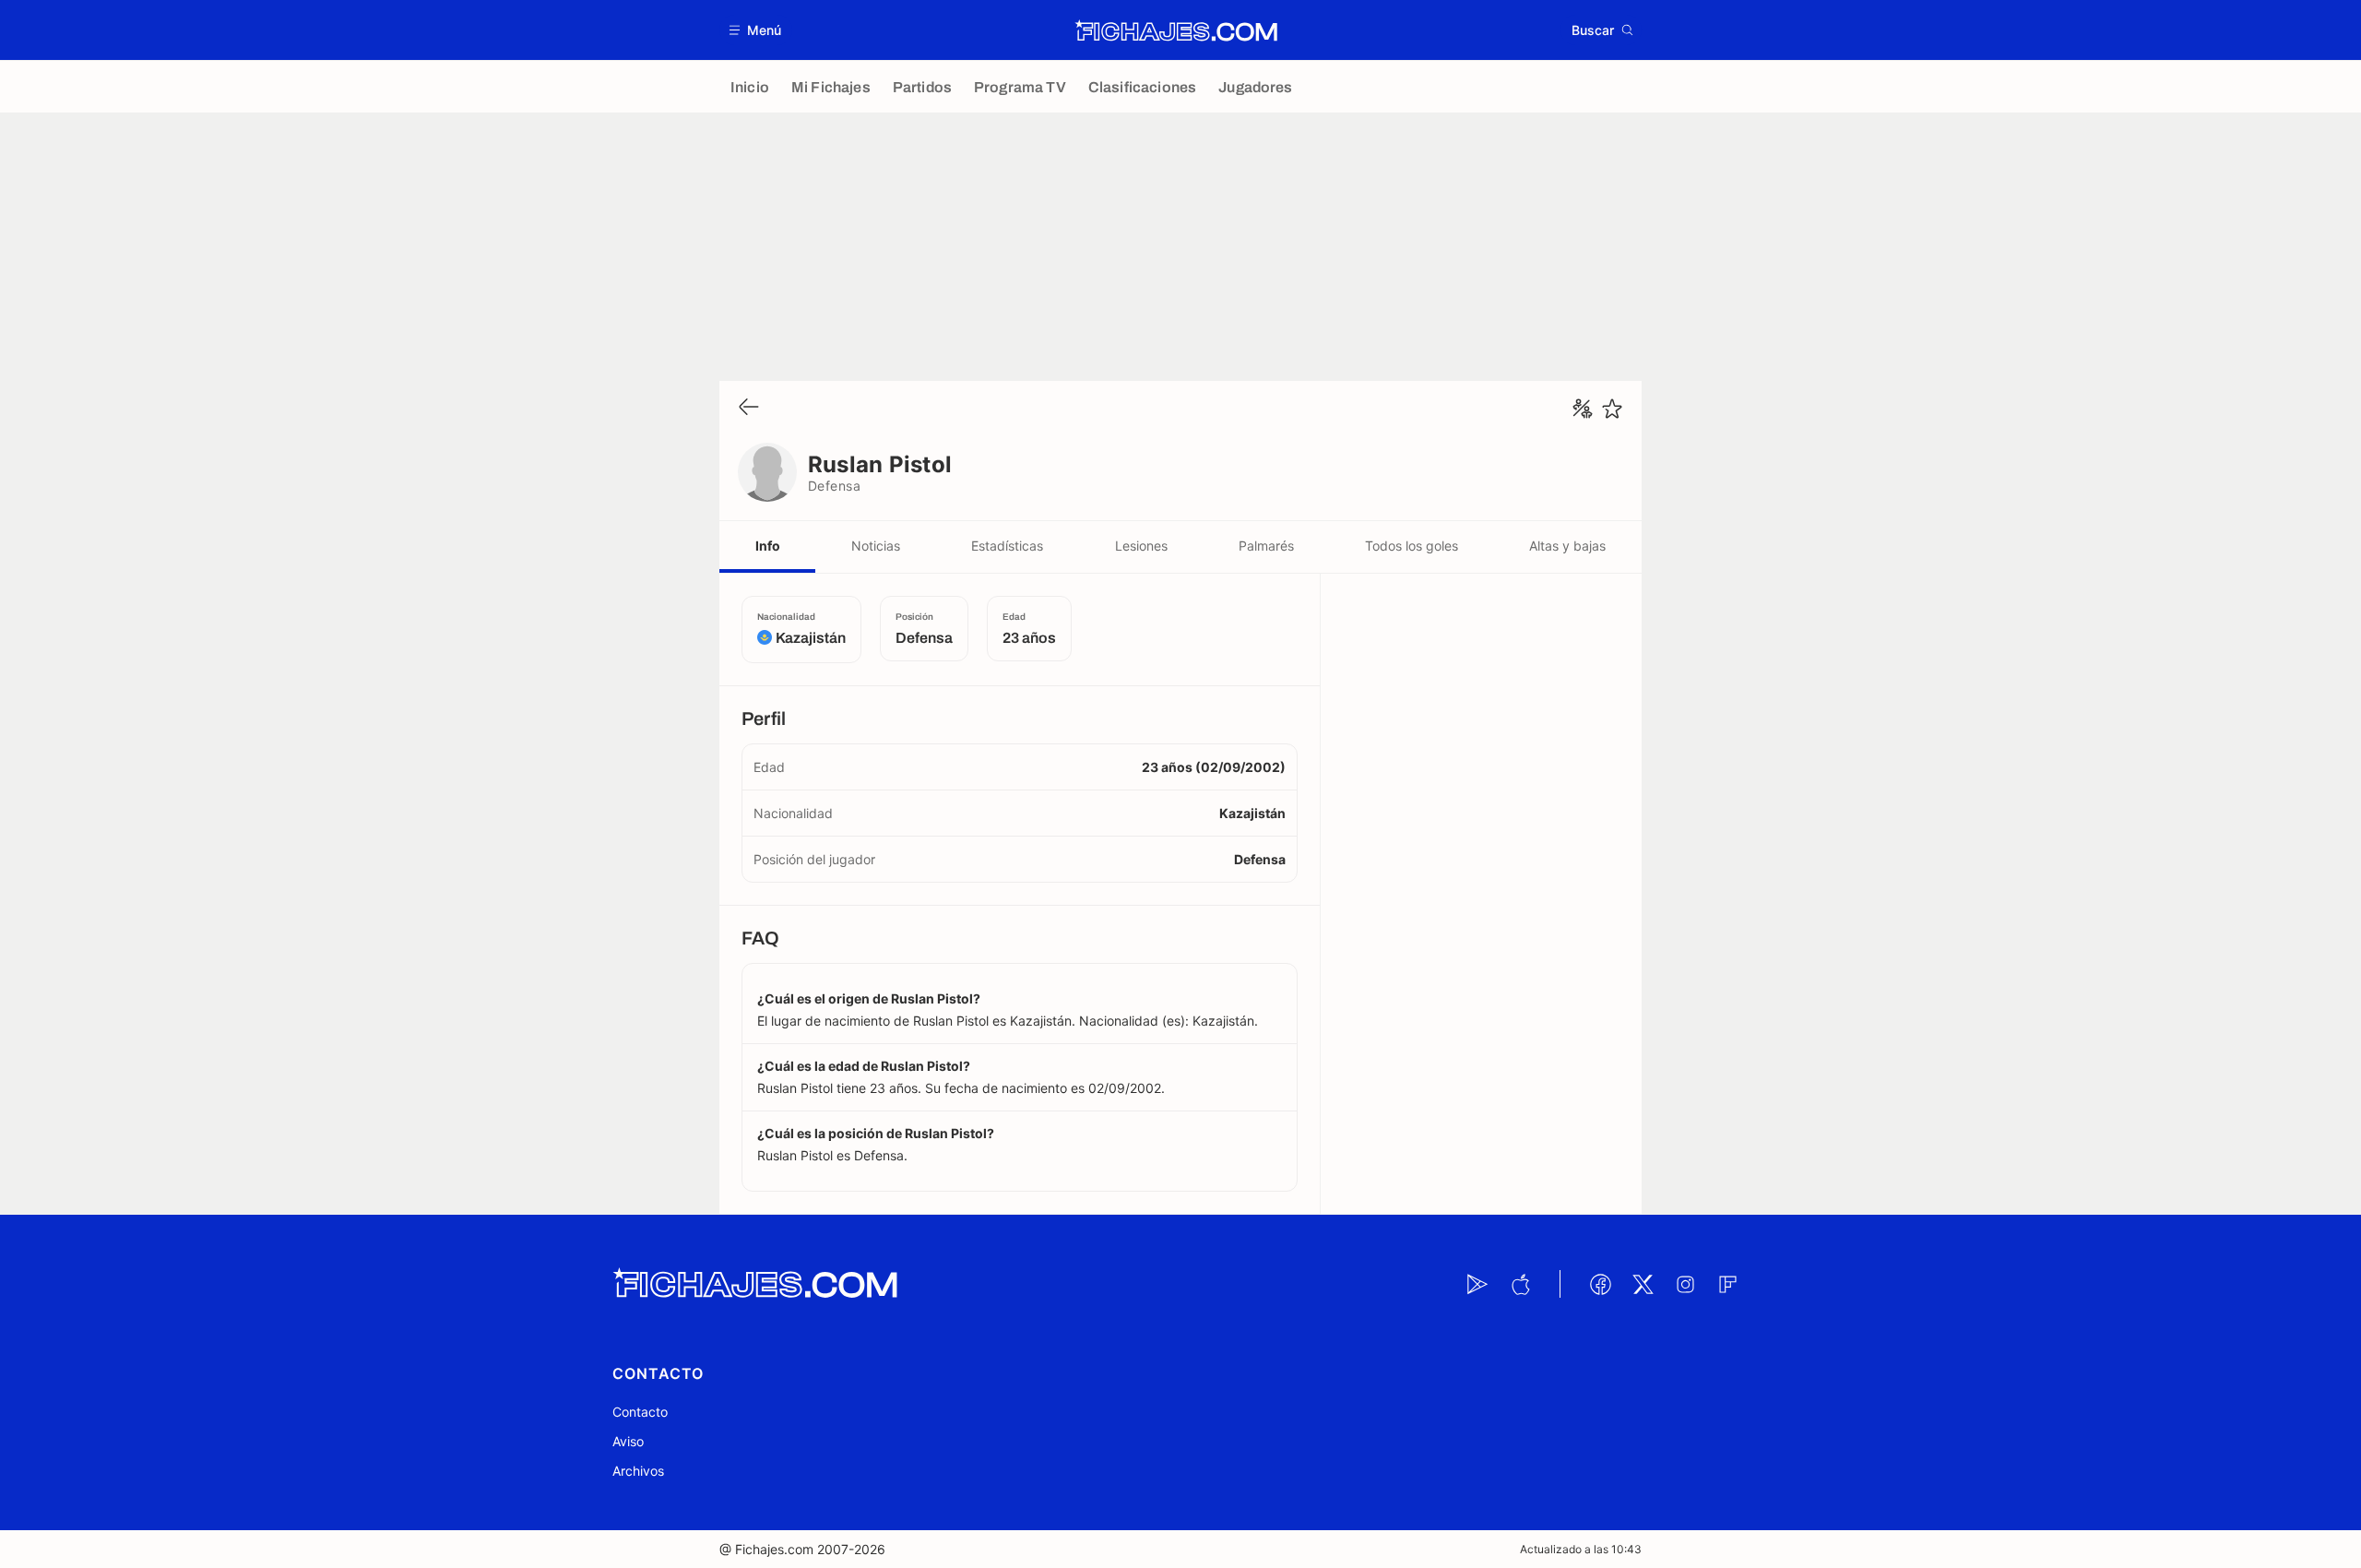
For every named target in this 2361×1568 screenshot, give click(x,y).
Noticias (876, 546)
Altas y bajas (1567, 546)
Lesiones (1141, 546)
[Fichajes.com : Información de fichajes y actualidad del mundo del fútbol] (1176, 30)
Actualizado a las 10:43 (1581, 1549)
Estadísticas (1007, 546)
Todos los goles (1412, 546)
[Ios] (1520, 1284)
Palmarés (1266, 546)
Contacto (640, 1412)
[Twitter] (1643, 1284)
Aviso (628, 1441)
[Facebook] (1600, 1284)
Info (768, 546)
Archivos (638, 1471)
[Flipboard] (1727, 1284)
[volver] (749, 408)
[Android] (1477, 1284)
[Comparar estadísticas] (1583, 409)
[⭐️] (1612, 409)
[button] (756, 30)
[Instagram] (1685, 1284)
